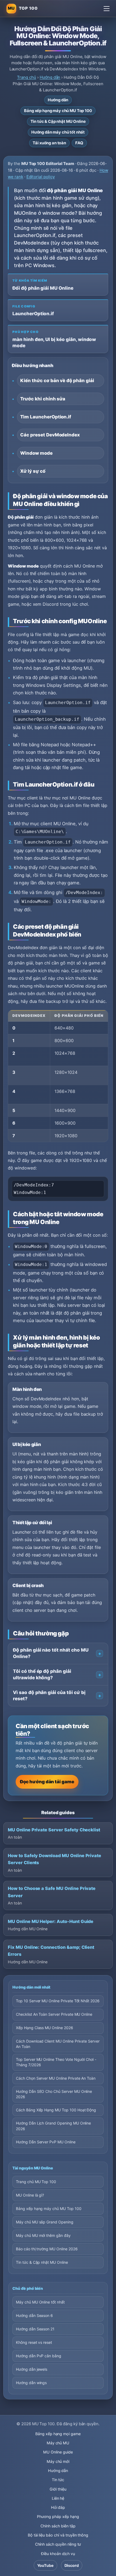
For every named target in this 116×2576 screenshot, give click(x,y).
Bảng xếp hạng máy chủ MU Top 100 (58, 111)
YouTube (45, 2565)
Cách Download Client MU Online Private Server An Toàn (58, 2044)
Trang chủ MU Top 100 (36, 2182)
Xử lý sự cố (33, 471)
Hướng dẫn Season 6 (34, 2315)
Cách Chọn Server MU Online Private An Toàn (56, 2078)
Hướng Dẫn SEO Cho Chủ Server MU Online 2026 (54, 2094)
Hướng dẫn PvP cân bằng (39, 2356)
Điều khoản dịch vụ (58, 2554)
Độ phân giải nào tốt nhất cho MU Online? (51, 1653)
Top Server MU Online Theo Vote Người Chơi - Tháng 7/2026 (56, 2062)
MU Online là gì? (30, 2195)
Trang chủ (27, 77)
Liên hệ (58, 2498)
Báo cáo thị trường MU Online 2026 (47, 2249)
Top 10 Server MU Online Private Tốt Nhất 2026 (58, 2001)
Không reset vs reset (34, 2342)
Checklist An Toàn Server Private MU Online (54, 2014)
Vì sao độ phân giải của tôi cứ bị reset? (49, 1696)
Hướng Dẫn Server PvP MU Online (46, 2142)
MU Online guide (58, 2452)
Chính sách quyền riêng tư (58, 2544)
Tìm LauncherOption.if (46, 417)
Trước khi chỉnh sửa (43, 399)
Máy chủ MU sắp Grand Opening (45, 2222)
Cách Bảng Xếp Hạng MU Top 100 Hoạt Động (56, 2110)
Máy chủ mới (58, 2461)
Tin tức (58, 2480)
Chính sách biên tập (58, 2526)
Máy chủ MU (58, 2443)
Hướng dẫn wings (31, 2383)
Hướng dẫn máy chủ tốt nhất (58, 132)
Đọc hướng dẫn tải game (47, 1782)
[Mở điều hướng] (107, 9)
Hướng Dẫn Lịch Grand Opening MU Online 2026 (53, 2126)
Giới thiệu (58, 2489)
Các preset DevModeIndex (50, 435)
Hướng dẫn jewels (32, 2369)
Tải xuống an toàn (49, 143)
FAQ (79, 143)
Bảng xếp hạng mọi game (58, 2434)
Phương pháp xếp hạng (58, 2516)
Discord (72, 2565)
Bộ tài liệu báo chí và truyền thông (58, 2535)
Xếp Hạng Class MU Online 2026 (45, 2028)
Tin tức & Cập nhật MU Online (58, 121)
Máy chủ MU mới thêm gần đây (43, 2235)
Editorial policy (41, 177)
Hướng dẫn (50, 77)
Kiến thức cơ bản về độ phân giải (57, 381)
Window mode (36, 453)
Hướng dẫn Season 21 (35, 2329)
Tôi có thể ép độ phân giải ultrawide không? (42, 1674)
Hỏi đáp (58, 2507)
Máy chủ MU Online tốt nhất (40, 2302)
